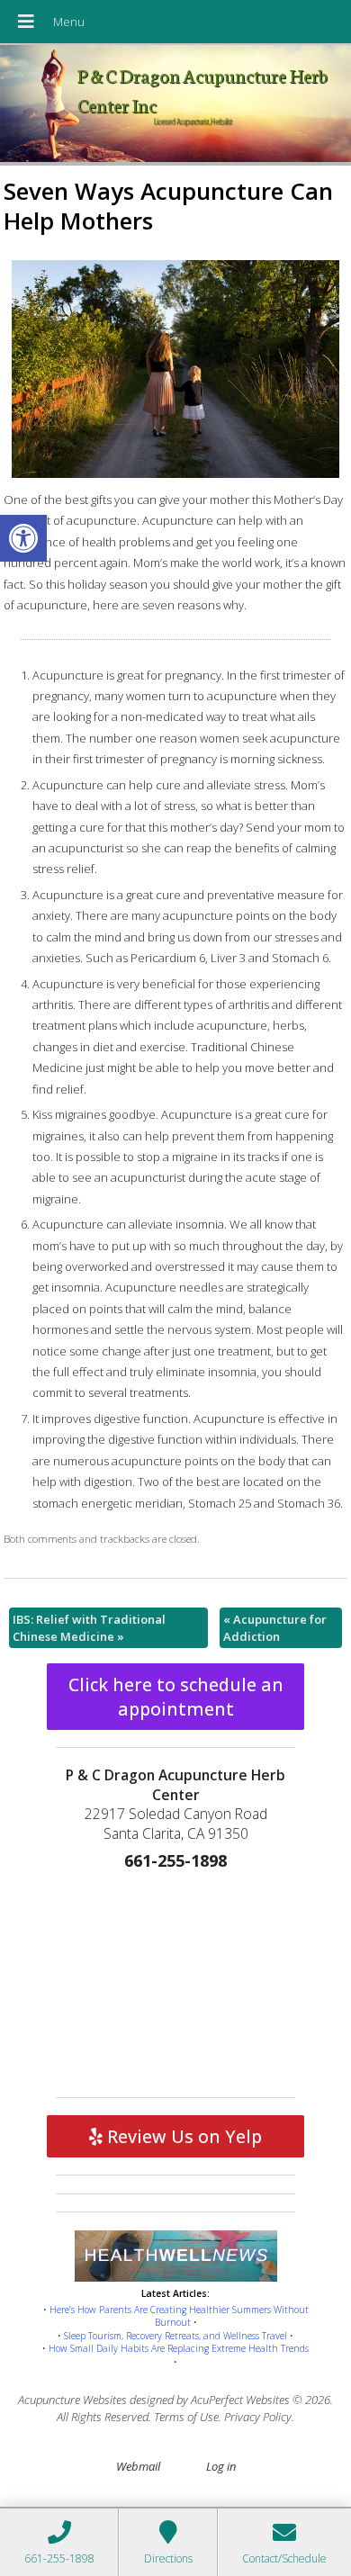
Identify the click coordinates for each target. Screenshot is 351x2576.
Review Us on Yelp (182, 2136)
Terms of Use (186, 2417)
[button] (23, 538)
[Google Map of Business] (175, 1979)
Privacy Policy (258, 2417)
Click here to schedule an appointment (176, 1697)
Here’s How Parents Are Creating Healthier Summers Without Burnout (179, 2316)
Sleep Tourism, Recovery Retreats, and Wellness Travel (175, 2336)
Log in (221, 2466)
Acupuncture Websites (72, 2400)
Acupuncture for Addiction (275, 1627)
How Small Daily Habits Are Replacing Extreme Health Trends (179, 2348)
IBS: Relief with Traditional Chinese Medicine (89, 1627)
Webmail (138, 2466)
